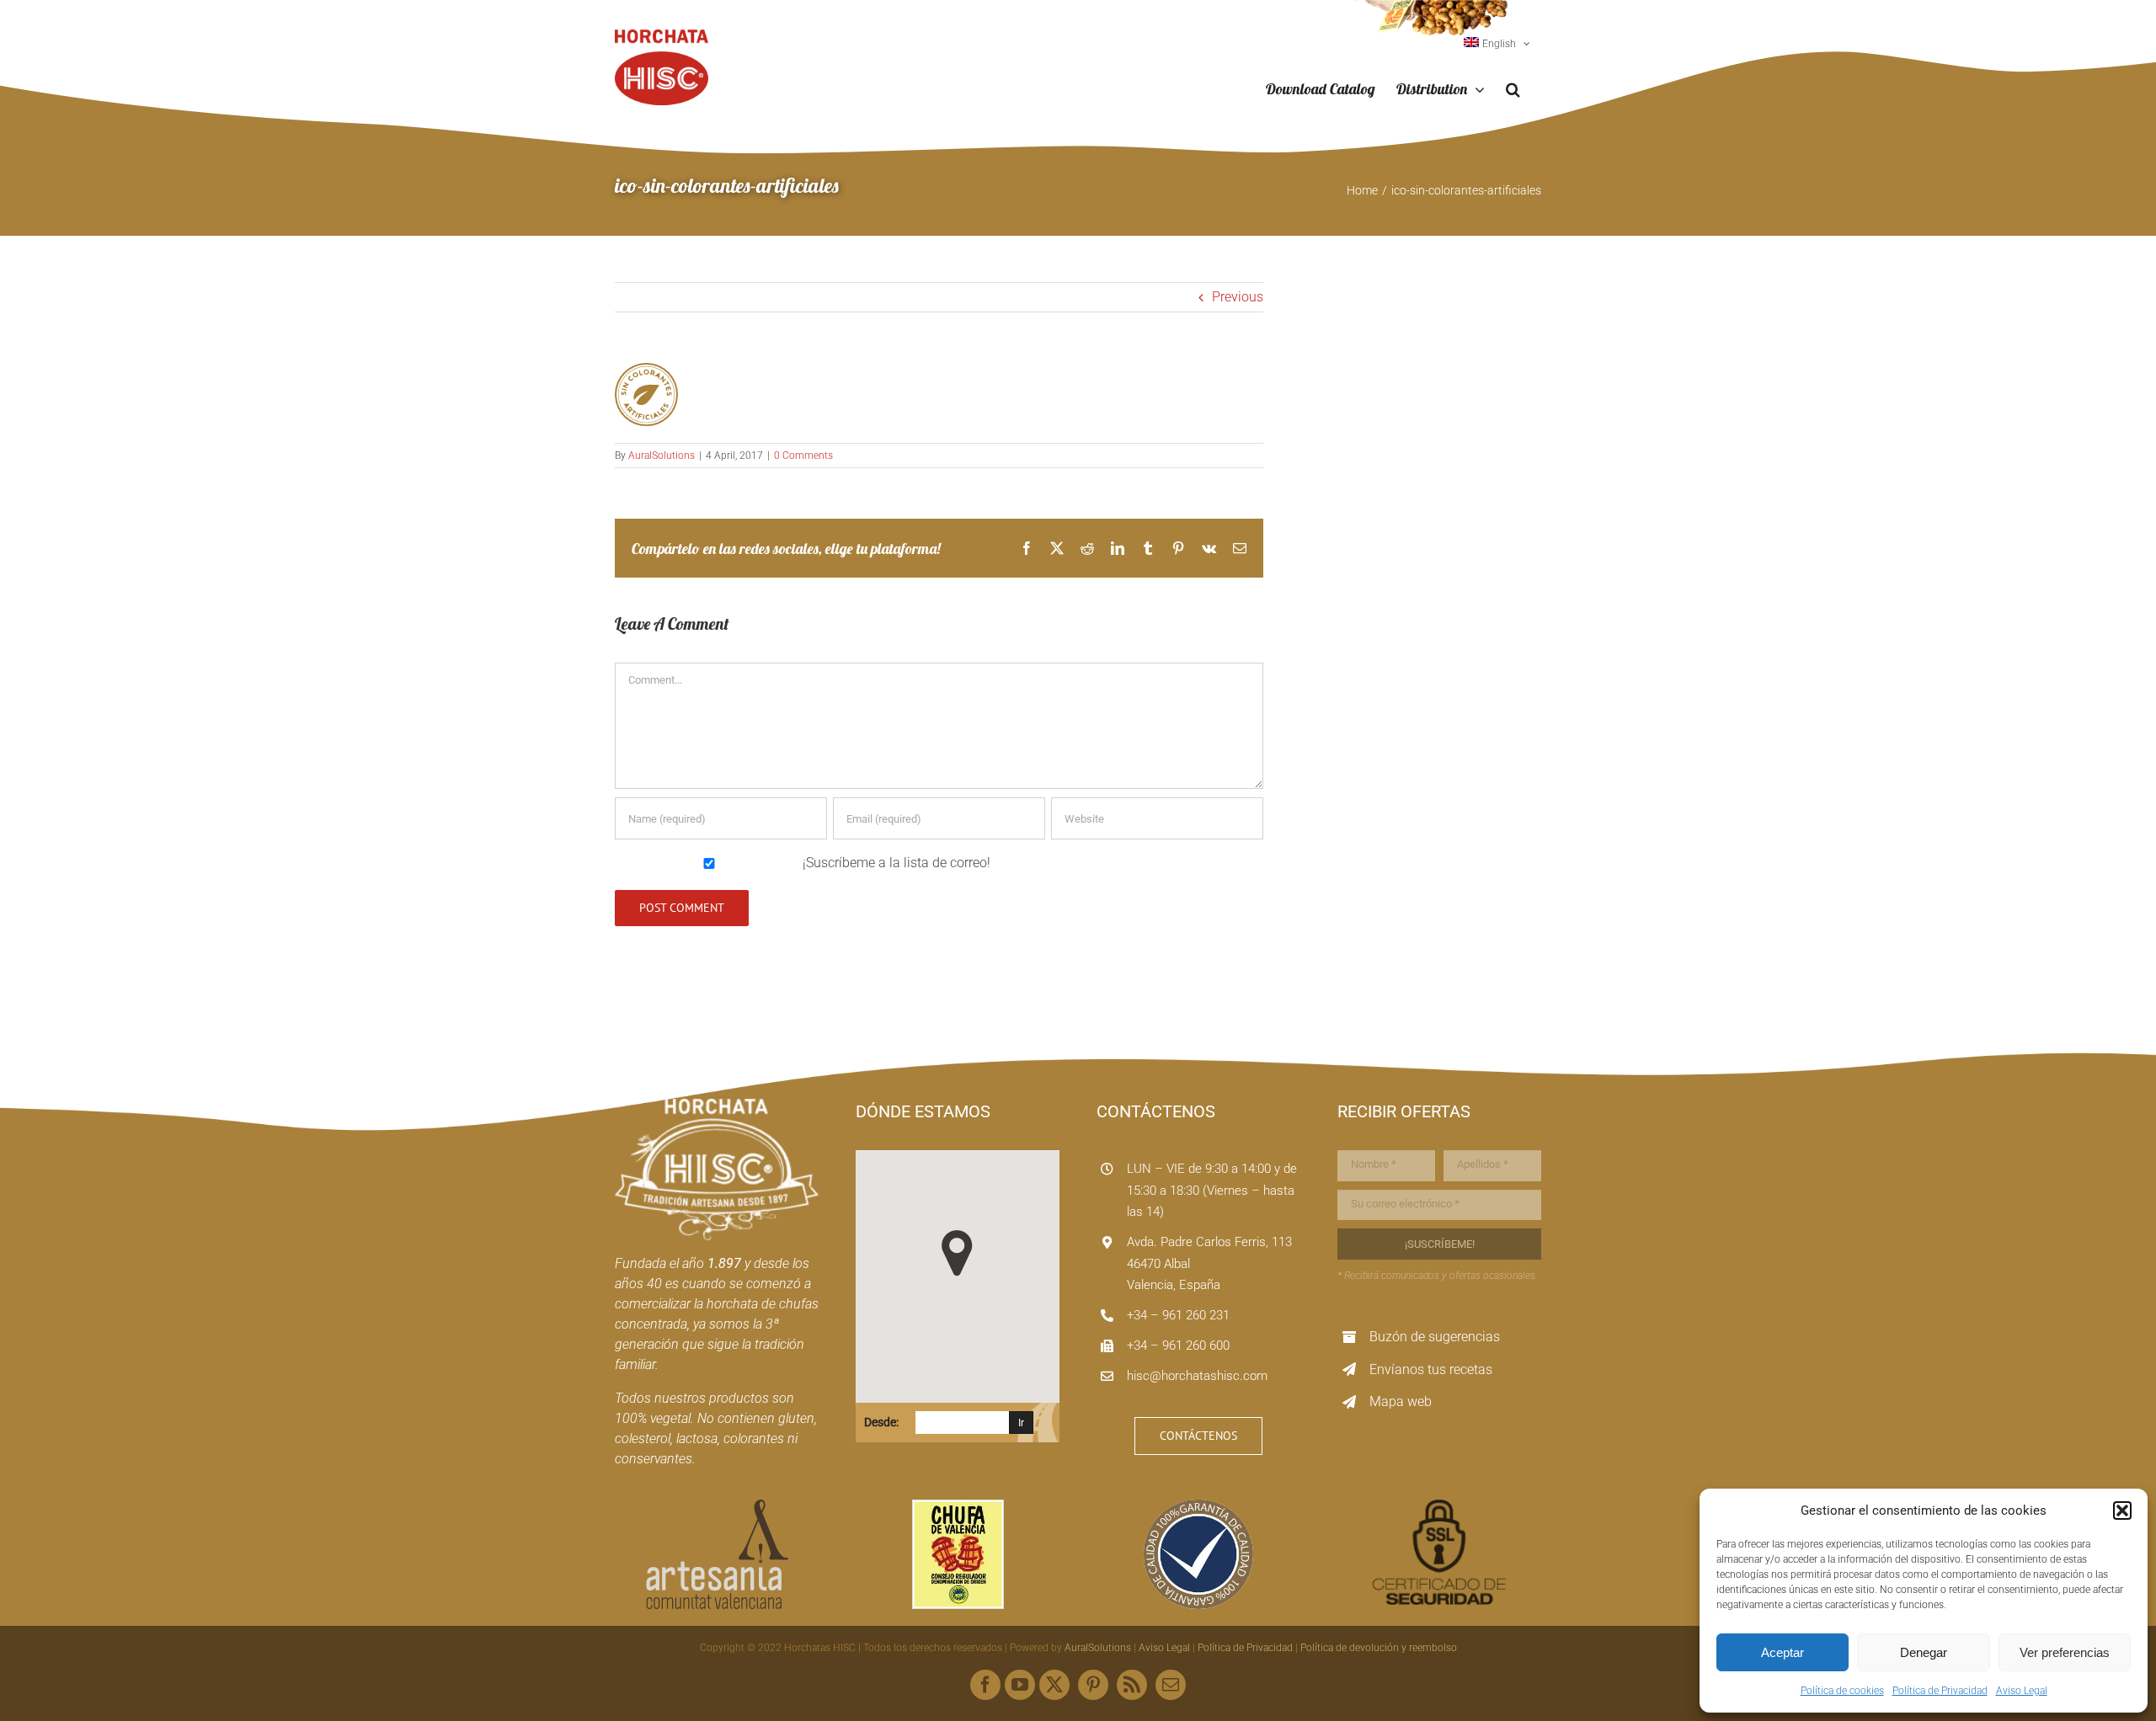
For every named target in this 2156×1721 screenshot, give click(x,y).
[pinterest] (1093, 1685)
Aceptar (1782, 1652)
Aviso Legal (2022, 1691)
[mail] (1171, 1685)
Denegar (1924, 1652)
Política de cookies (1842, 1691)
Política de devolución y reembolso (1379, 1648)
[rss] (1132, 1685)
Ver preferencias (2065, 1652)
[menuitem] (1497, 44)
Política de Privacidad (1940, 1691)
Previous (1238, 297)
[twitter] (1054, 1685)
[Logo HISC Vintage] (717, 1105)
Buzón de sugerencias (1435, 1337)
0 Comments (803, 456)
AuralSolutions (662, 456)
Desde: (881, 1422)
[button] (2122, 1511)
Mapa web (1401, 1401)
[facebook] (985, 1685)
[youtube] (1020, 1685)
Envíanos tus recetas (1431, 1369)
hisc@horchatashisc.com (1197, 1376)
